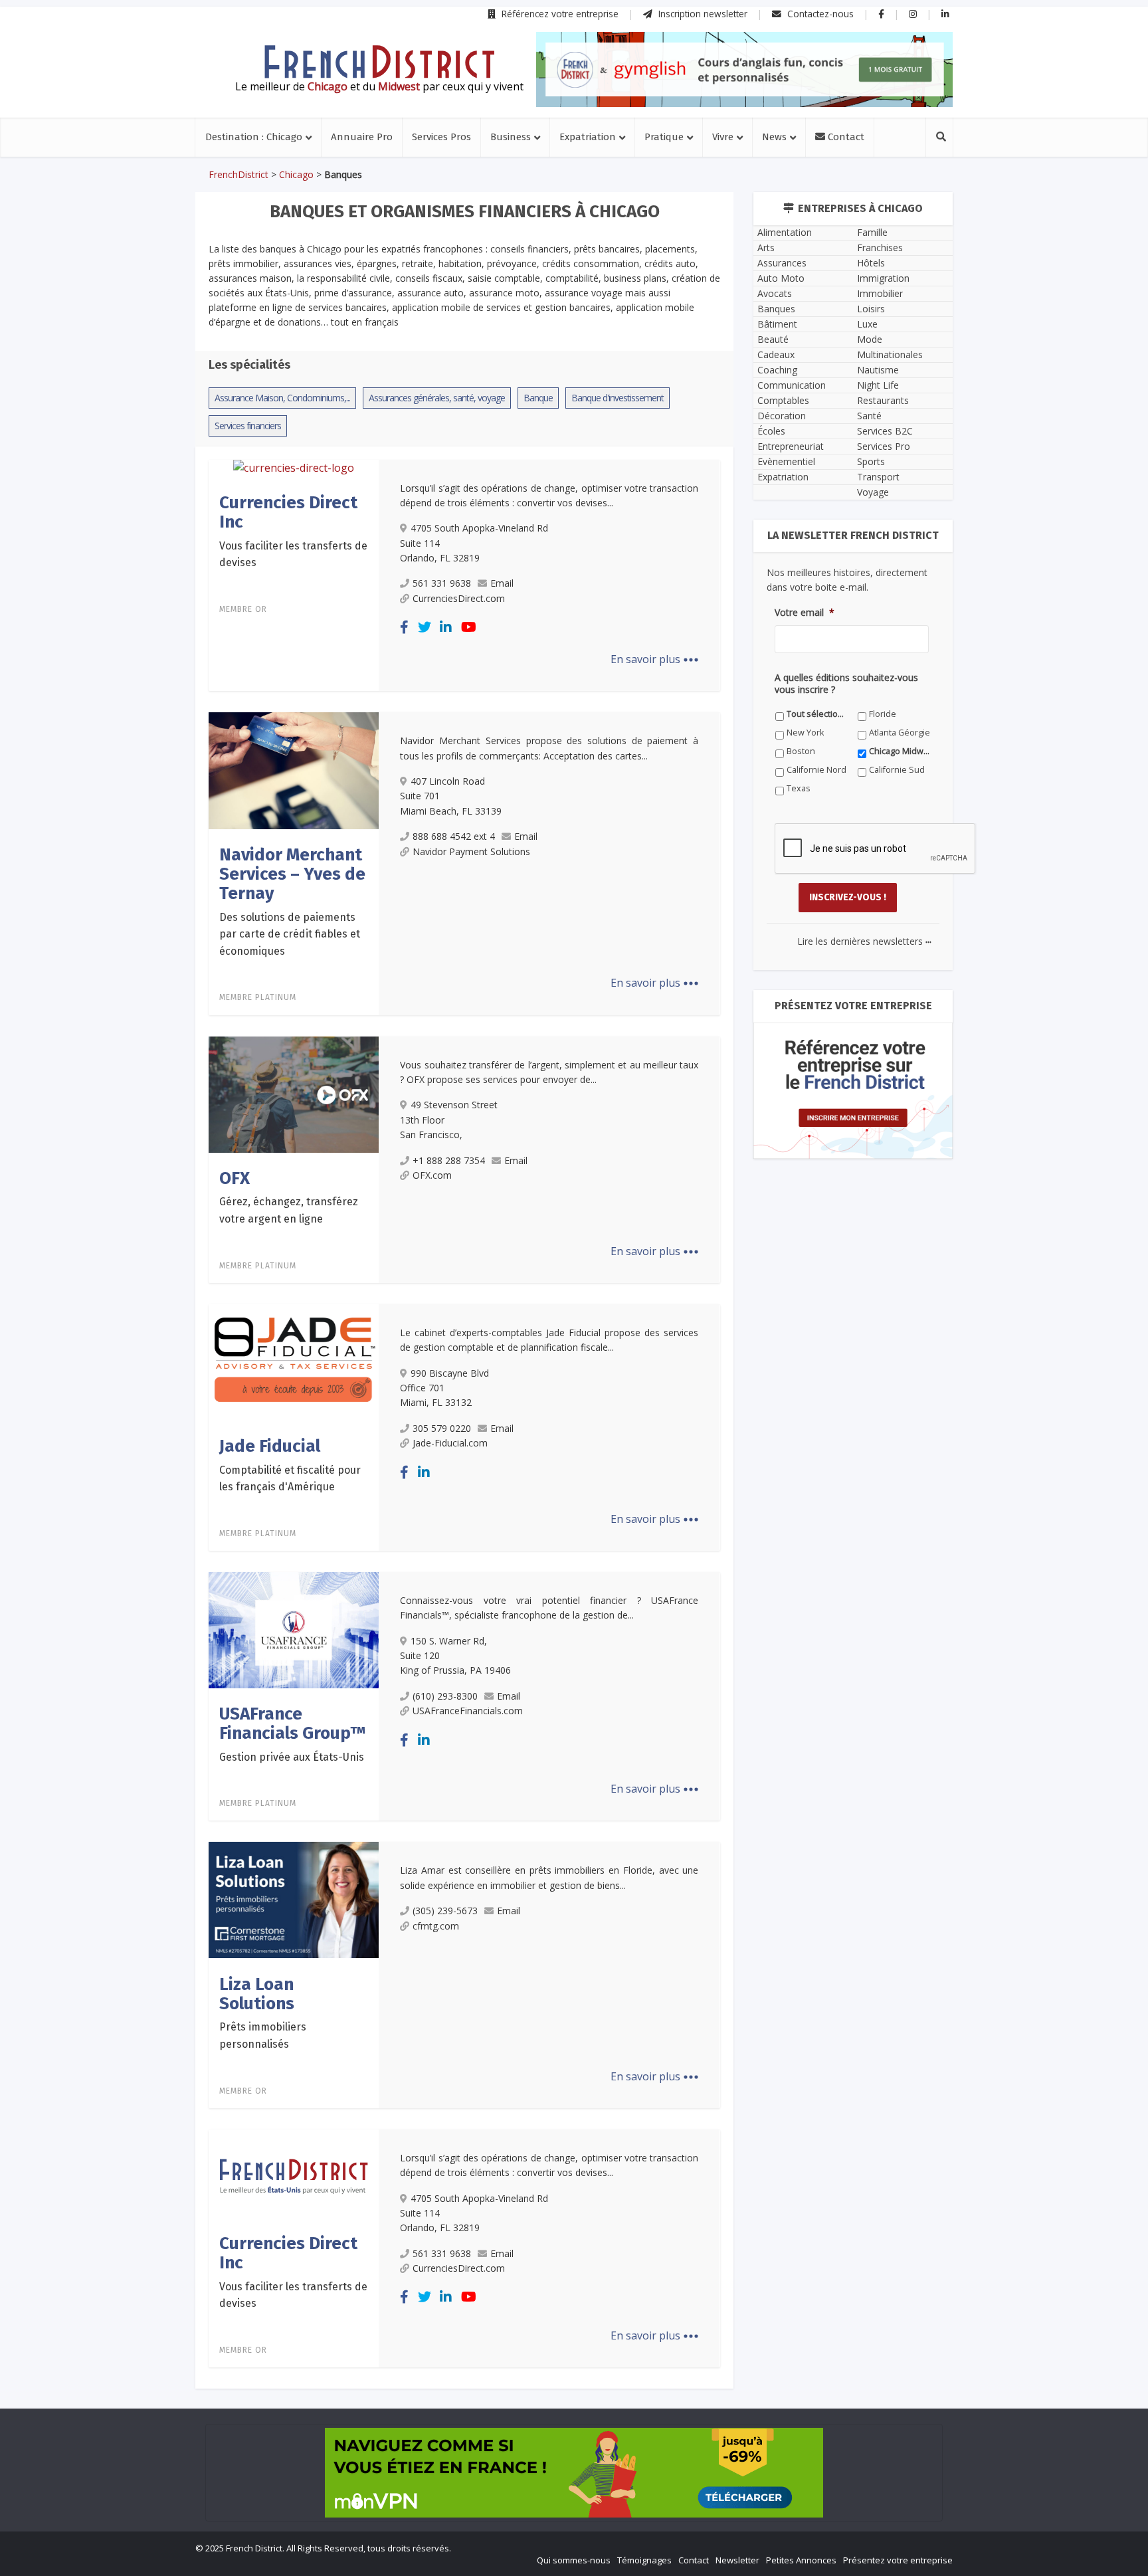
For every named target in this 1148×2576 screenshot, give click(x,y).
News (774, 137)
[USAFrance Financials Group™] (294, 1629)
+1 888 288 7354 (449, 1160)
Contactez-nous (819, 14)
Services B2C (885, 431)
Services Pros (441, 137)
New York (805, 733)
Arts (766, 248)
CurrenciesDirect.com (459, 598)
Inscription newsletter (702, 14)
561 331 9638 (442, 583)
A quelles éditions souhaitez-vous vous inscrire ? (846, 684)
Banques (776, 309)
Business (511, 137)
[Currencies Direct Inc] (294, 468)
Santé (869, 416)
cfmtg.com (436, 1926)
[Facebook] (404, 627)
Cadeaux (776, 354)
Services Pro (884, 446)
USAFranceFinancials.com (468, 1711)
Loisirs (871, 309)
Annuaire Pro (362, 137)
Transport (878, 477)
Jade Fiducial (270, 1446)
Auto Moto (781, 278)
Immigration (883, 278)
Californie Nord (816, 770)
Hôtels (871, 263)
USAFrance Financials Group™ (293, 1724)
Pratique (664, 137)
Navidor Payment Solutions (471, 851)
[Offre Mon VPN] (574, 2473)
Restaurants (883, 400)
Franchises (880, 248)
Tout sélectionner (817, 714)
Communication (792, 385)
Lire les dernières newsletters (864, 941)
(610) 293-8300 (445, 1696)
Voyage (873, 492)
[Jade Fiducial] (294, 1361)
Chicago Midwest (900, 751)
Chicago (296, 174)
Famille (872, 232)
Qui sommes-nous (574, 2560)
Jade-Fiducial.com (450, 1443)
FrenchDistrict (239, 174)
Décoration (782, 416)
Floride (883, 714)
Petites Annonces (801, 2560)
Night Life (878, 385)
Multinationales (890, 354)
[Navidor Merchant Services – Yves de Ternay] (294, 769)
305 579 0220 (442, 1428)
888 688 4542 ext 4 (454, 836)
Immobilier (880, 293)
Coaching (777, 370)
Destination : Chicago (254, 137)
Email (502, 583)
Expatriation (588, 137)
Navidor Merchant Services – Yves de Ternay (292, 874)
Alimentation (785, 232)
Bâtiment (777, 324)
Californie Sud (897, 770)
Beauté (773, 339)
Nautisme (878, 370)
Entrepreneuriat (791, 446)
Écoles (771, 431)
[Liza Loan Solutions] (294, 1899)
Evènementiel (786, 461)
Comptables (783, 400)
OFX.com (432, 1175)
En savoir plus (655, 659)
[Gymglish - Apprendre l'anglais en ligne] (744, 69)
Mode (870, 339)
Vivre (723, 137)
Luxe (867, 324)
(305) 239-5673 (445, 1911)
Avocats (775, 293)
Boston (801, 751)
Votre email (805, 613)
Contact (845, 137)
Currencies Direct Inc (288, 512)
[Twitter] (425, 627)
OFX (235, 1178)
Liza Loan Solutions (257, 1994)
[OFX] (294, 1094)
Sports (871, 461)
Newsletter (737, 2560)
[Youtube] (469, 627)
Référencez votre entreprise (559, 14)
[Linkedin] (446, 627)
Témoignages (644, 2560)
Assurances (782, 263)
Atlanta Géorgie (900, 733)
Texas (799, 788)
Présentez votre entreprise (898, 2560)
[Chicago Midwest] (379, 62)
